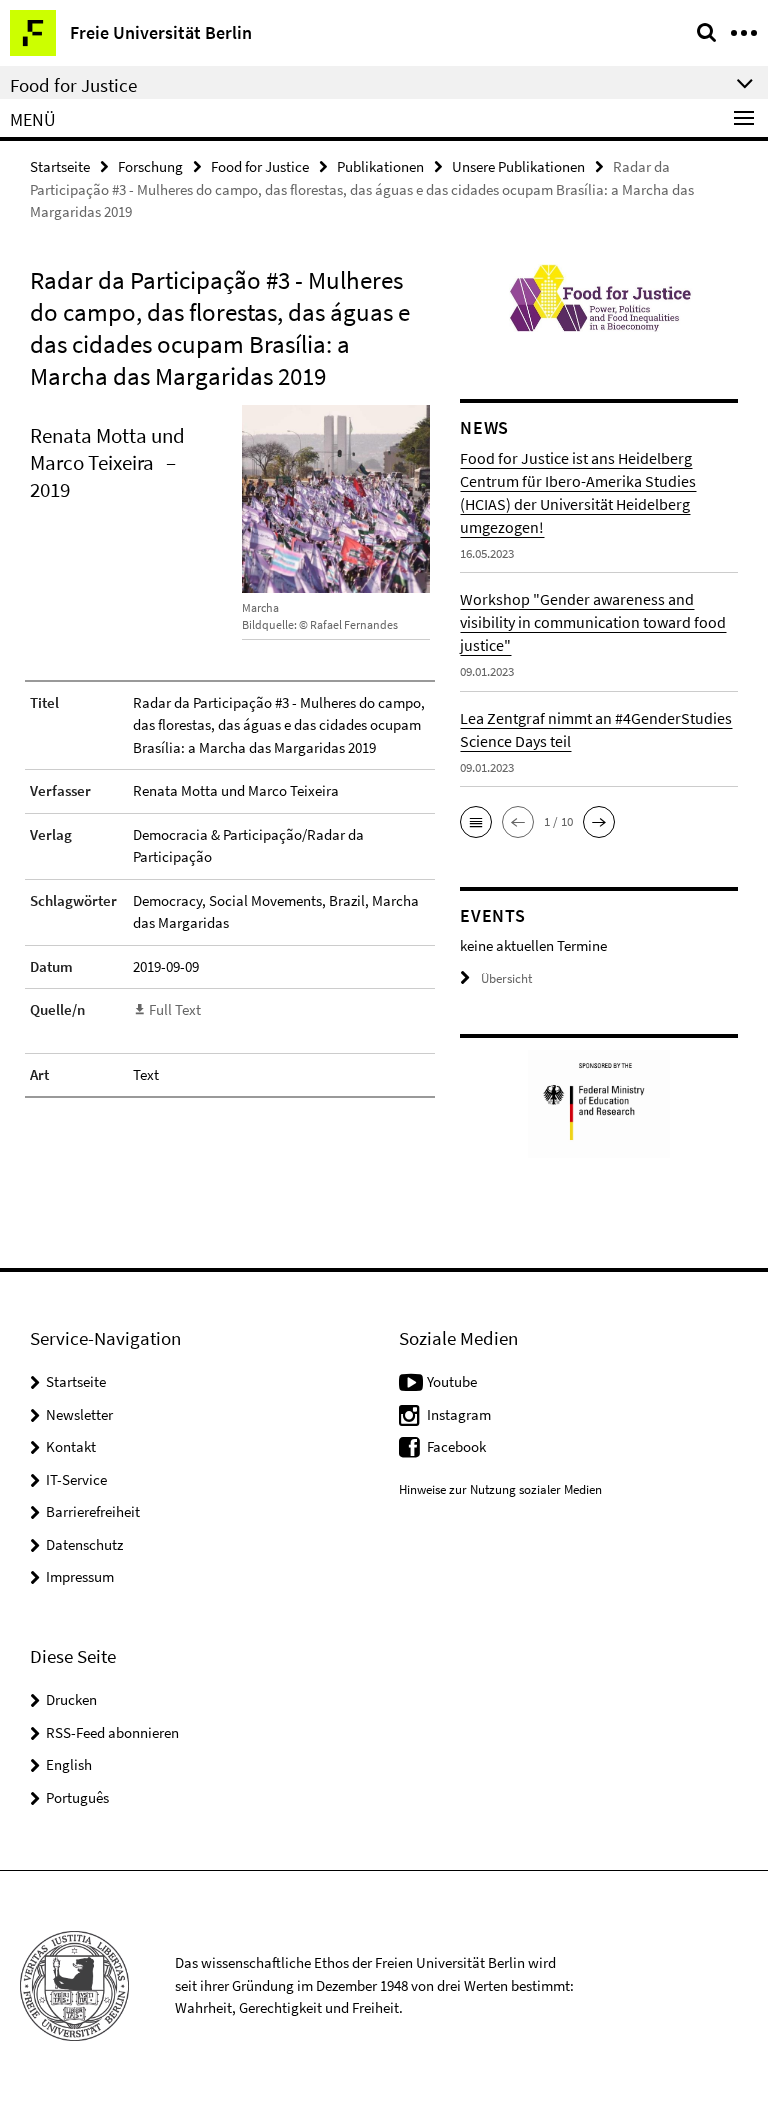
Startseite (60, 166)
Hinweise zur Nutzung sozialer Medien (500, 1489)
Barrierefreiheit (93, 1511)
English (69, 1764)
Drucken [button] (71, 1699)
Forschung (150, 166)
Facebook (456, 1446)
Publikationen (380, 166)
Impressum (80, 1576)
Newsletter (79, 1414)
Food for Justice (260, 166)
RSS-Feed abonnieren (112, 1732)
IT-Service (76, 1479)
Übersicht (506, 978)
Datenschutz (84, 1544)
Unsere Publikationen (518, 166)
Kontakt (71, 1446)
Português (77, 1797)
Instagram (459, 1414)
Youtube (452, 1381)
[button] (476, 822)
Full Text (175, 1009)
